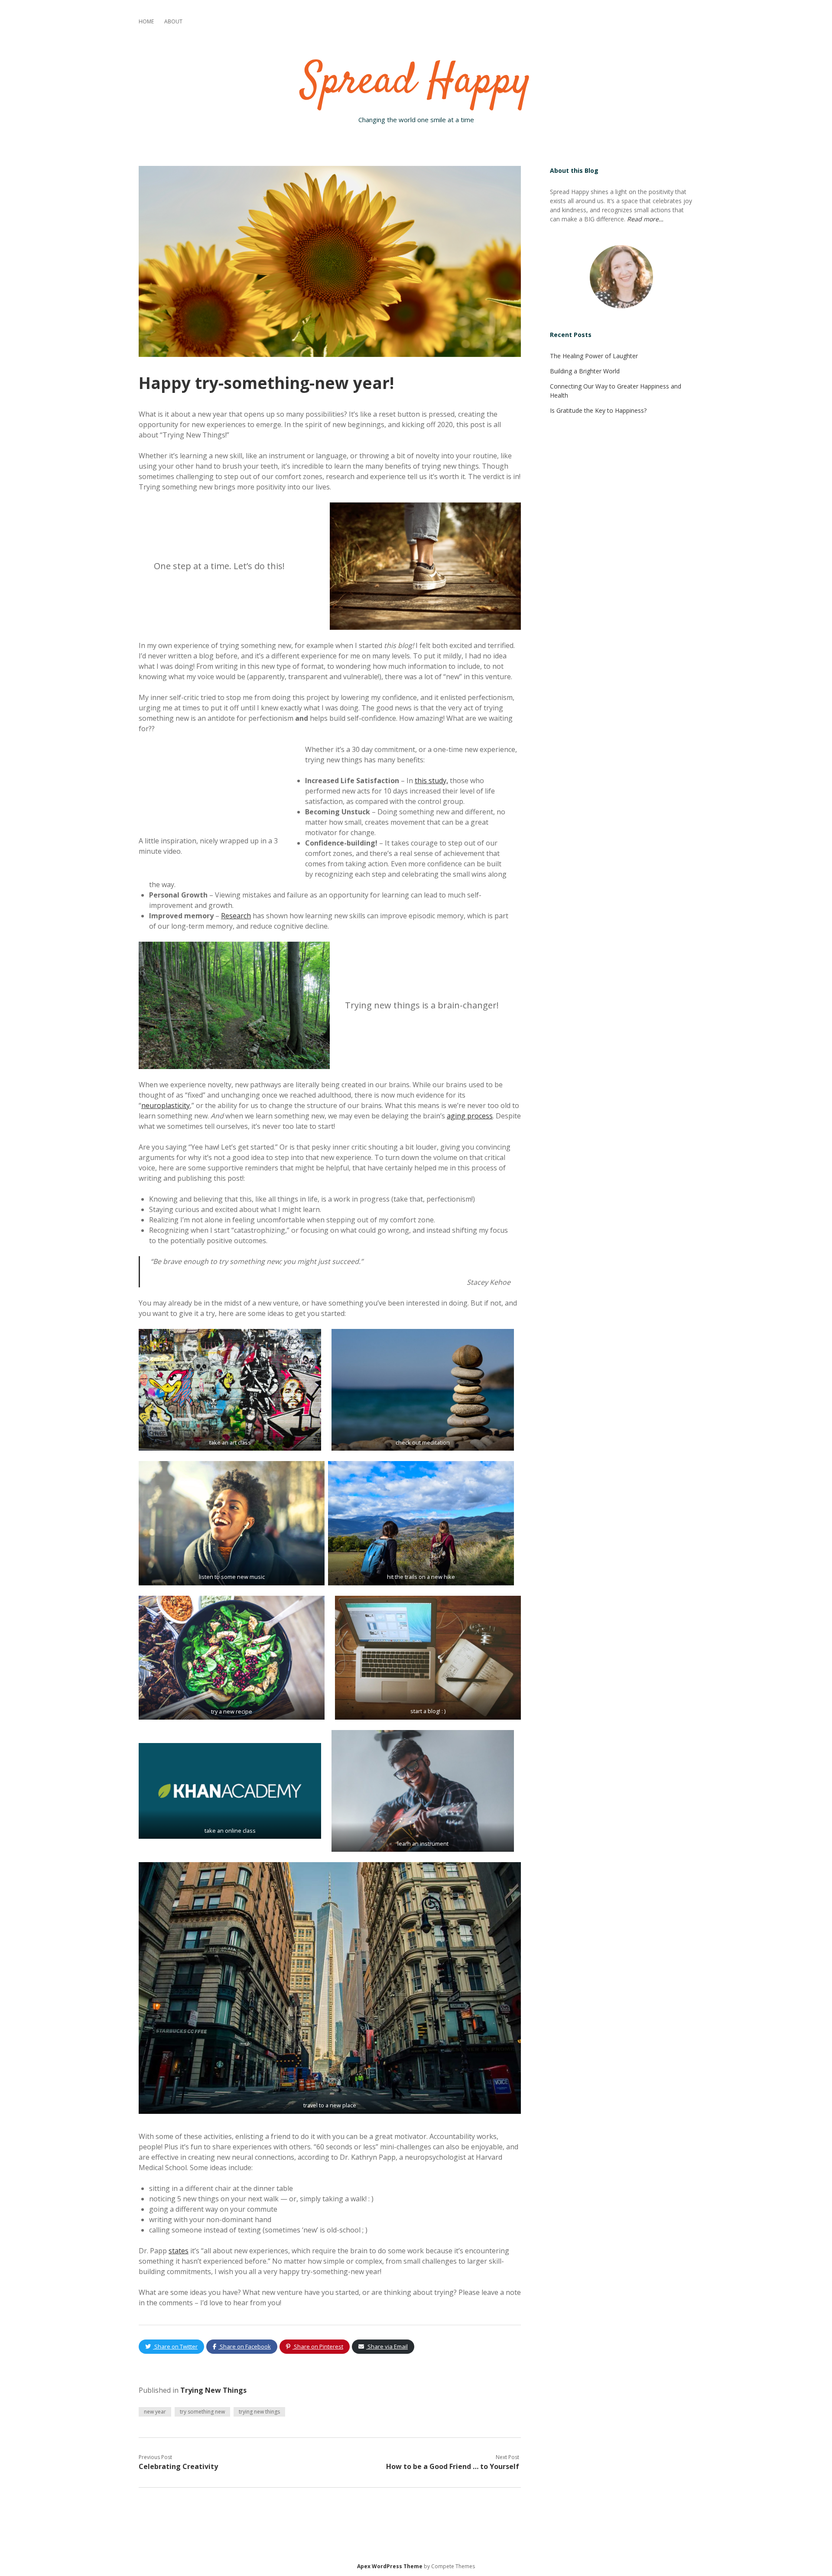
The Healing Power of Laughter (594, 356)
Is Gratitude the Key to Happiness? (598, 410)
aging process (470, 1116)
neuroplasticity (166, 1105)
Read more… (645, 219)
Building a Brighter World (585, 371)
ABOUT (173, 21)
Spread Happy (416, 82)
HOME (146, 21)
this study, (431, 781)
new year (155, 2412)
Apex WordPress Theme (390, 2566)
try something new (202, 2412)
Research (236, 916)
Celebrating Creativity (178, 2466)
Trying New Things (213, 2390)
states (179, 2251)
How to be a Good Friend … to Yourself (453, 2466)
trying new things (259, 2412)
